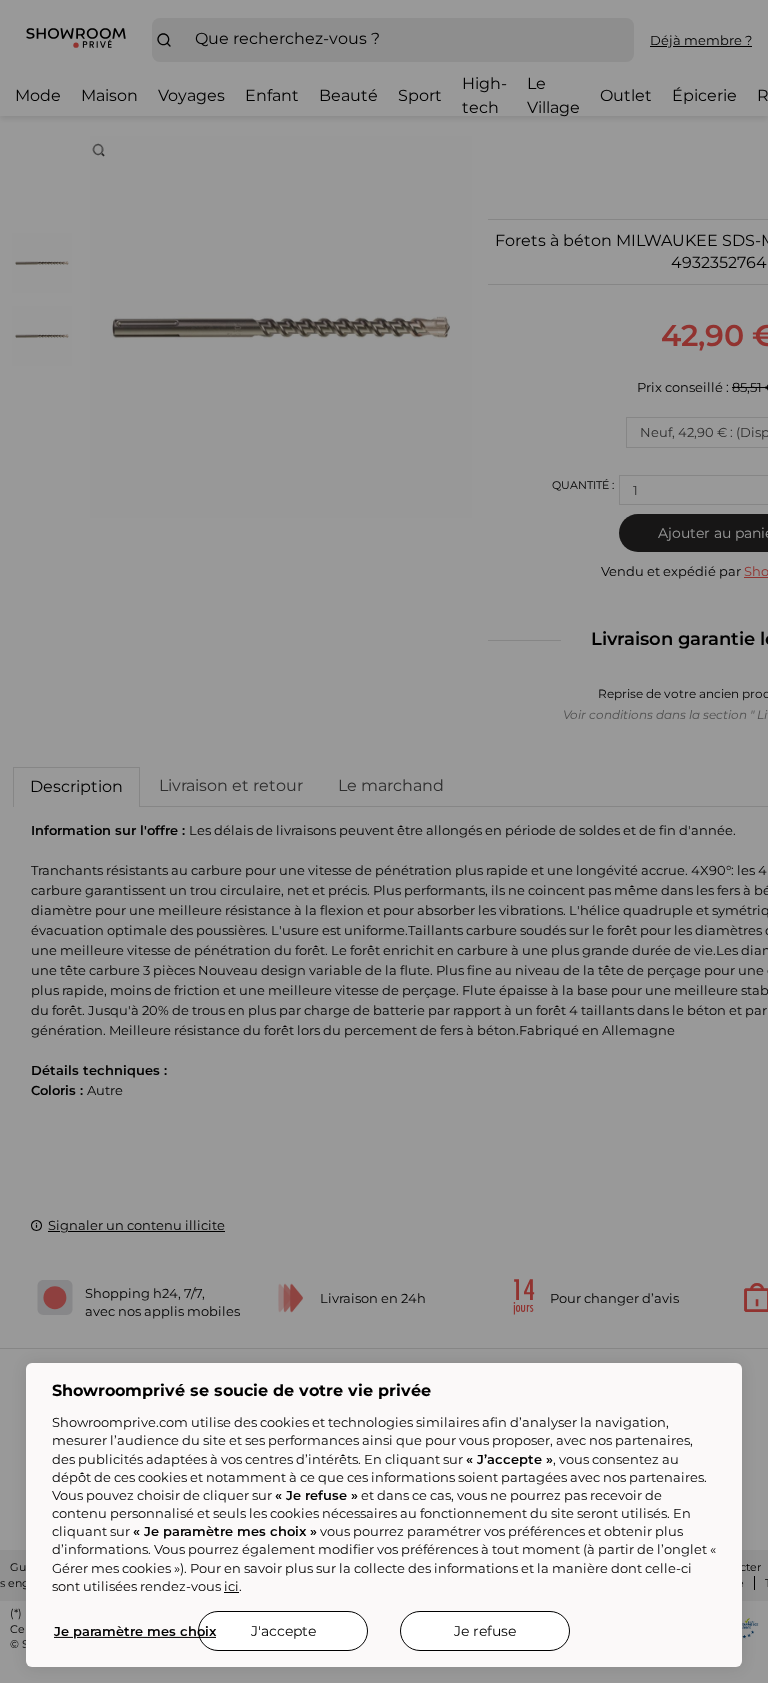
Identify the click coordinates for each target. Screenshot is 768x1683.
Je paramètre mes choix (135, 1631)
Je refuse (485, 1631)
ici (231, 1586)
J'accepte (283, 1631)
